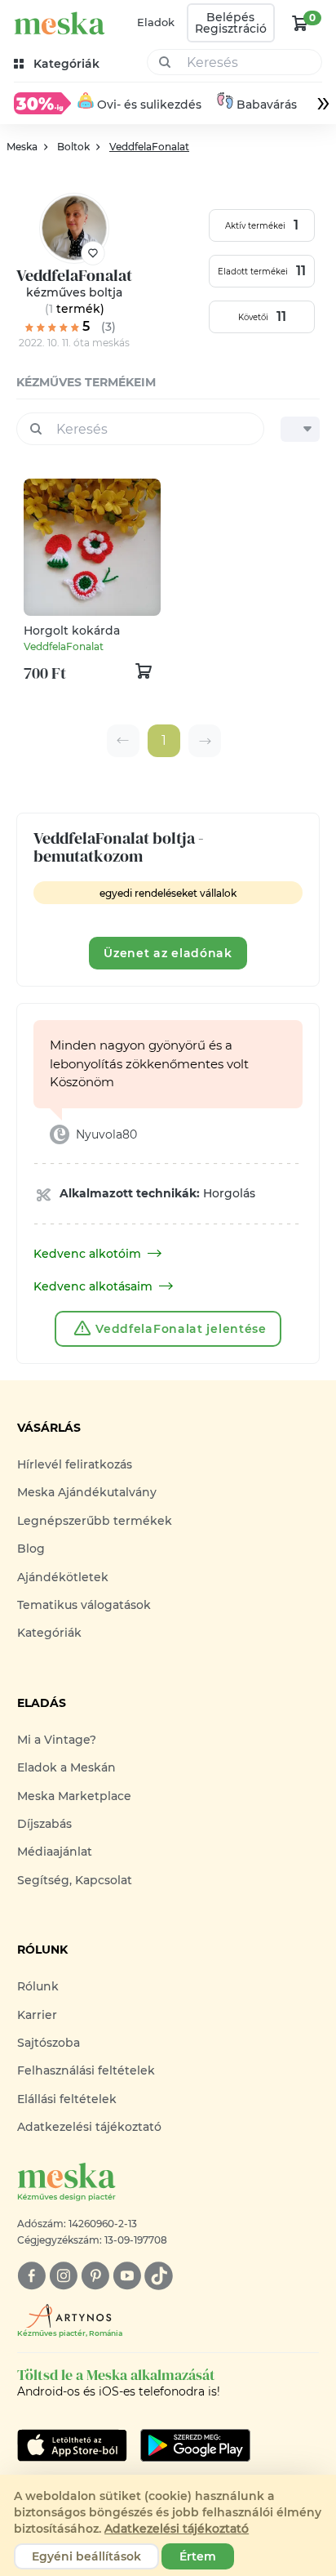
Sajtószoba (49, 2043)
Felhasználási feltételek (86, 2070)
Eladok (156, 22)
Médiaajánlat (55, 1852)
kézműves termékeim (86, 382)
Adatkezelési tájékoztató (89, 2127)
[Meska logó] (60, 23)
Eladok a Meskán (66, 1767)
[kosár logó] (300, 23)
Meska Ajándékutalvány (87, 1492)
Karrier (37, 2015)
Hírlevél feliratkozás (75, 1464)
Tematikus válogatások (84, 1605)
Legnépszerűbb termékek (95, 1521)
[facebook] (31, 2276)
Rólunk (38, 1986)
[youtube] (127, 2276)
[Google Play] (72, 2445)
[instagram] (63, 2276)
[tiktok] (159, 2276)
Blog (31, 1549)
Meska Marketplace (74, 1796)
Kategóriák (49, 1633)
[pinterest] (95, 2276)
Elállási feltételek (67, 2099)
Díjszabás (44, 1824)
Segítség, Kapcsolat (75, 1880)
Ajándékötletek (63, 1577)
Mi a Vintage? (57, 1740)
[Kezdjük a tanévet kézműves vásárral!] (42, 103)
